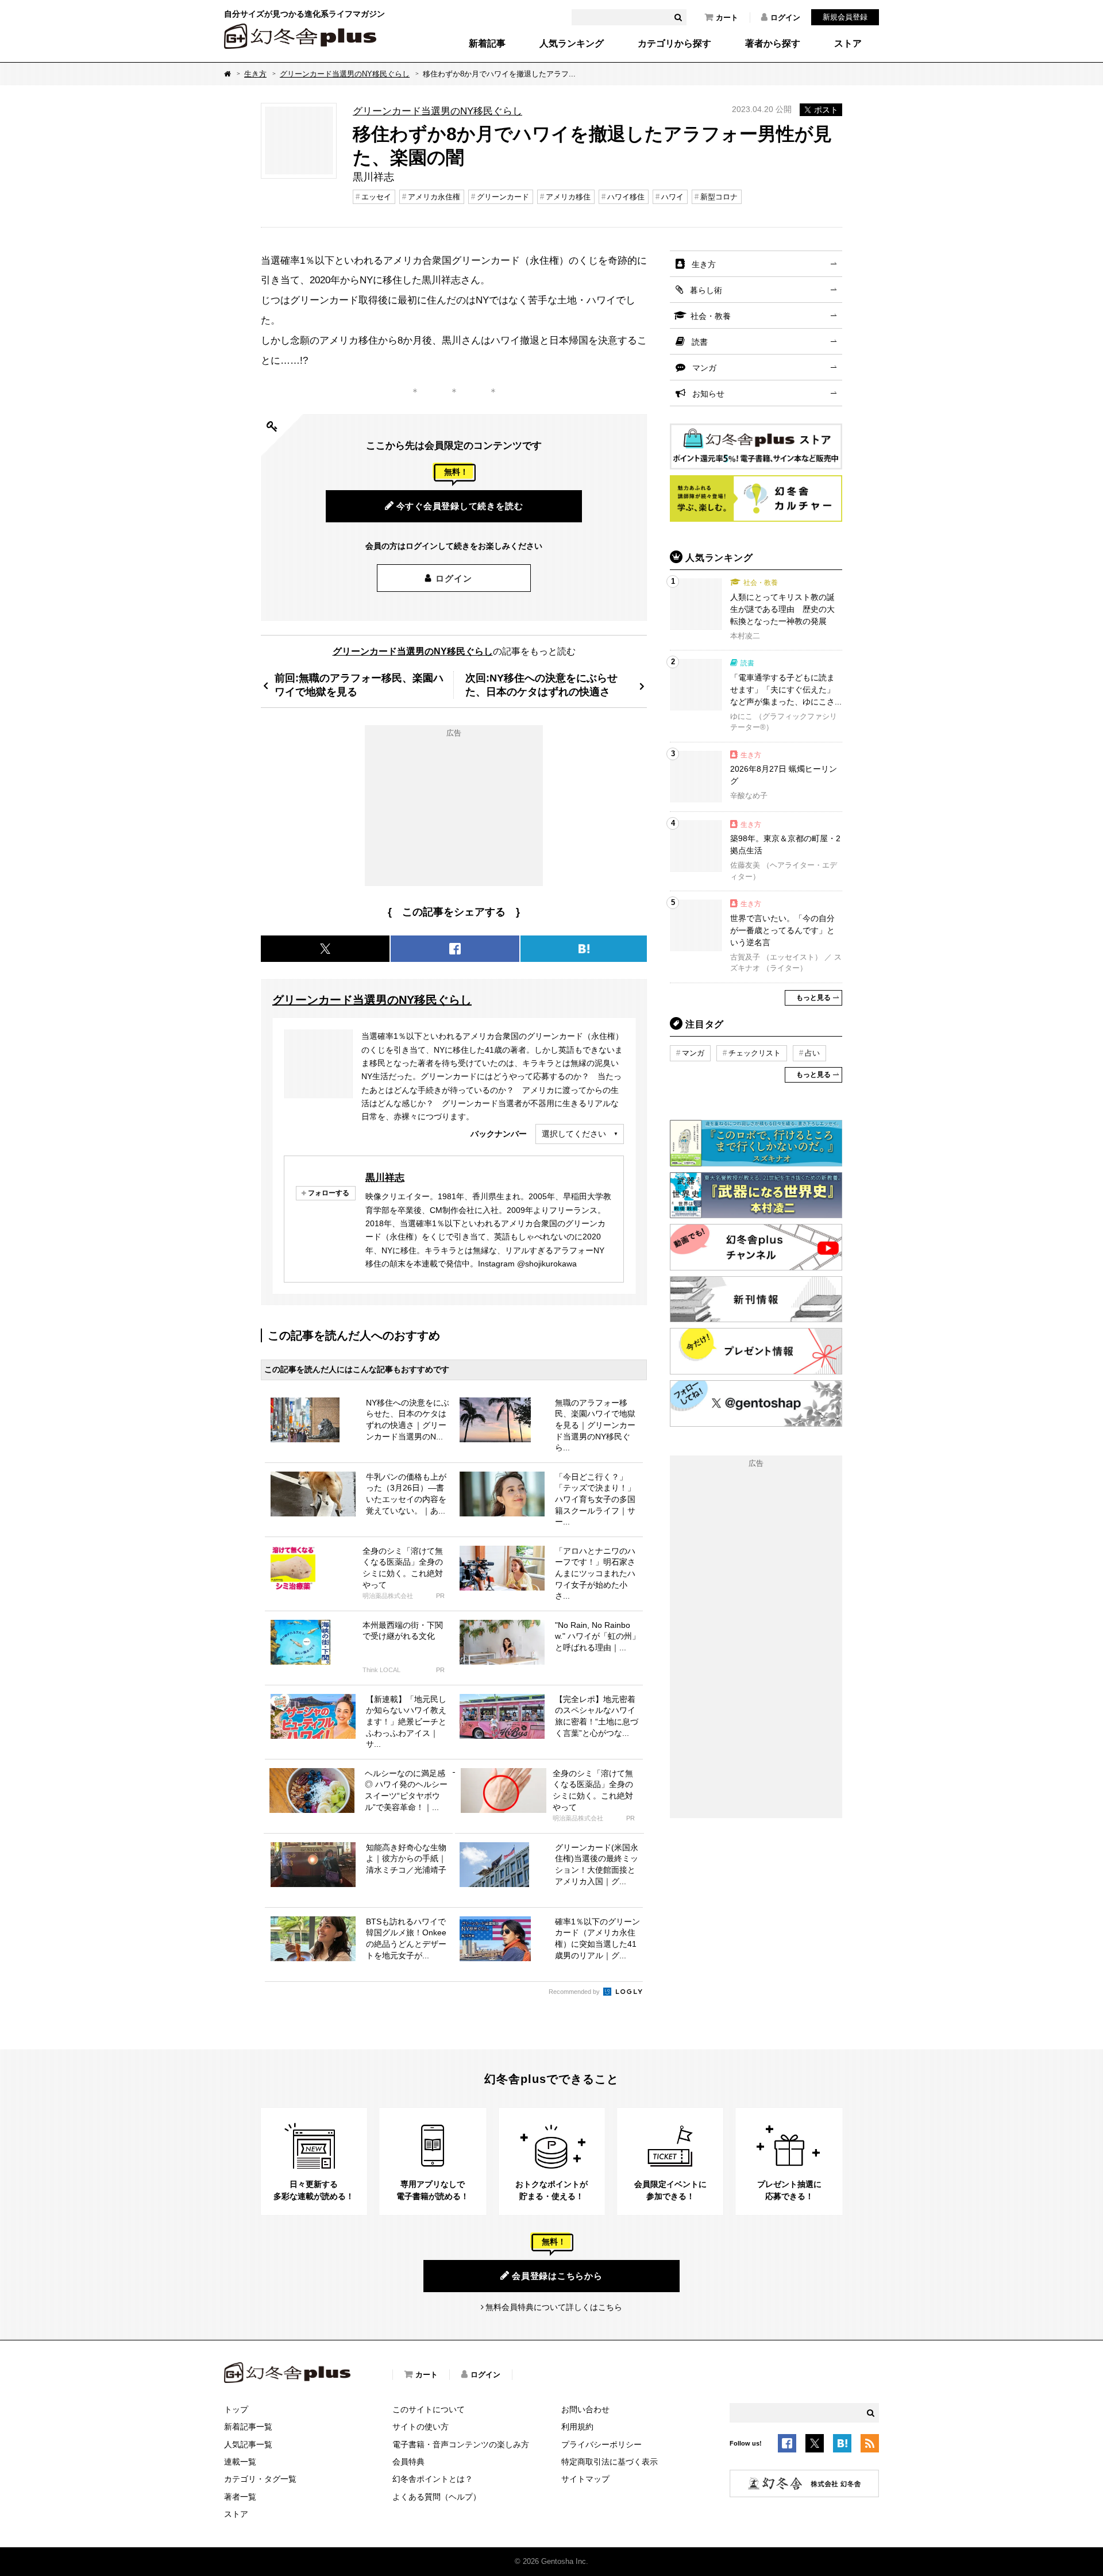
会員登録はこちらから (557, 2276)
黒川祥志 (385, 1177)
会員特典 (408, 2462)
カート (727, 18)
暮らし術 (706, 290)
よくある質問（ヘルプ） (437, 2497)
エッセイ (376, 197)
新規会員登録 (845, 17)
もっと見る (813, 998)
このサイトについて (429, 2409)
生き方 (255, 74)
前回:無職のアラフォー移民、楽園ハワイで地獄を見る (359, 685)
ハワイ (672, 197)
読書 (700, 342)
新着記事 (487, 44)
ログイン (785, 18)
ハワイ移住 (626, 197)
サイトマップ (585, 2479)
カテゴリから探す (674, 44)
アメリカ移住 (568, 197)
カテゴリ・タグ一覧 (260, 2479)
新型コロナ (719, 197)
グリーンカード (503, 197)
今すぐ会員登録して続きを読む (460, 506)
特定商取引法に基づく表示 (610, 2462)
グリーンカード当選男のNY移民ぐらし (345, 74)
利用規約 (577, 2427)
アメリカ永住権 (434, 197)
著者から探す (773, 44)
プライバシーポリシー (601, 2444)
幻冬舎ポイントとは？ (433, 2479)
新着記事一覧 (248, 2427)
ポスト (826, 110)
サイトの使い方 (421, 2427)
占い (812, 1053)
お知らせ (708, 394)
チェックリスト (755, 1053)
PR (440, 1596)
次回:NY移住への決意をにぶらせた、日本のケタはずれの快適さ (541, 685)
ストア (848, 44)
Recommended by (575, 1992)
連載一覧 (240, 2462)
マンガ (704, 368)
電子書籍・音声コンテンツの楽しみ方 (461, 2444)
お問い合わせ (585, 2409)
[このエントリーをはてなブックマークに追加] (842, 2446)
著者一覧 (240, 2497)
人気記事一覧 (248, 2444)
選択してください (574, 1134)
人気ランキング (572, 44)
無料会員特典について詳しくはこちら (554, 2307)
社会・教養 (711, 316)
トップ (236, 2409)
